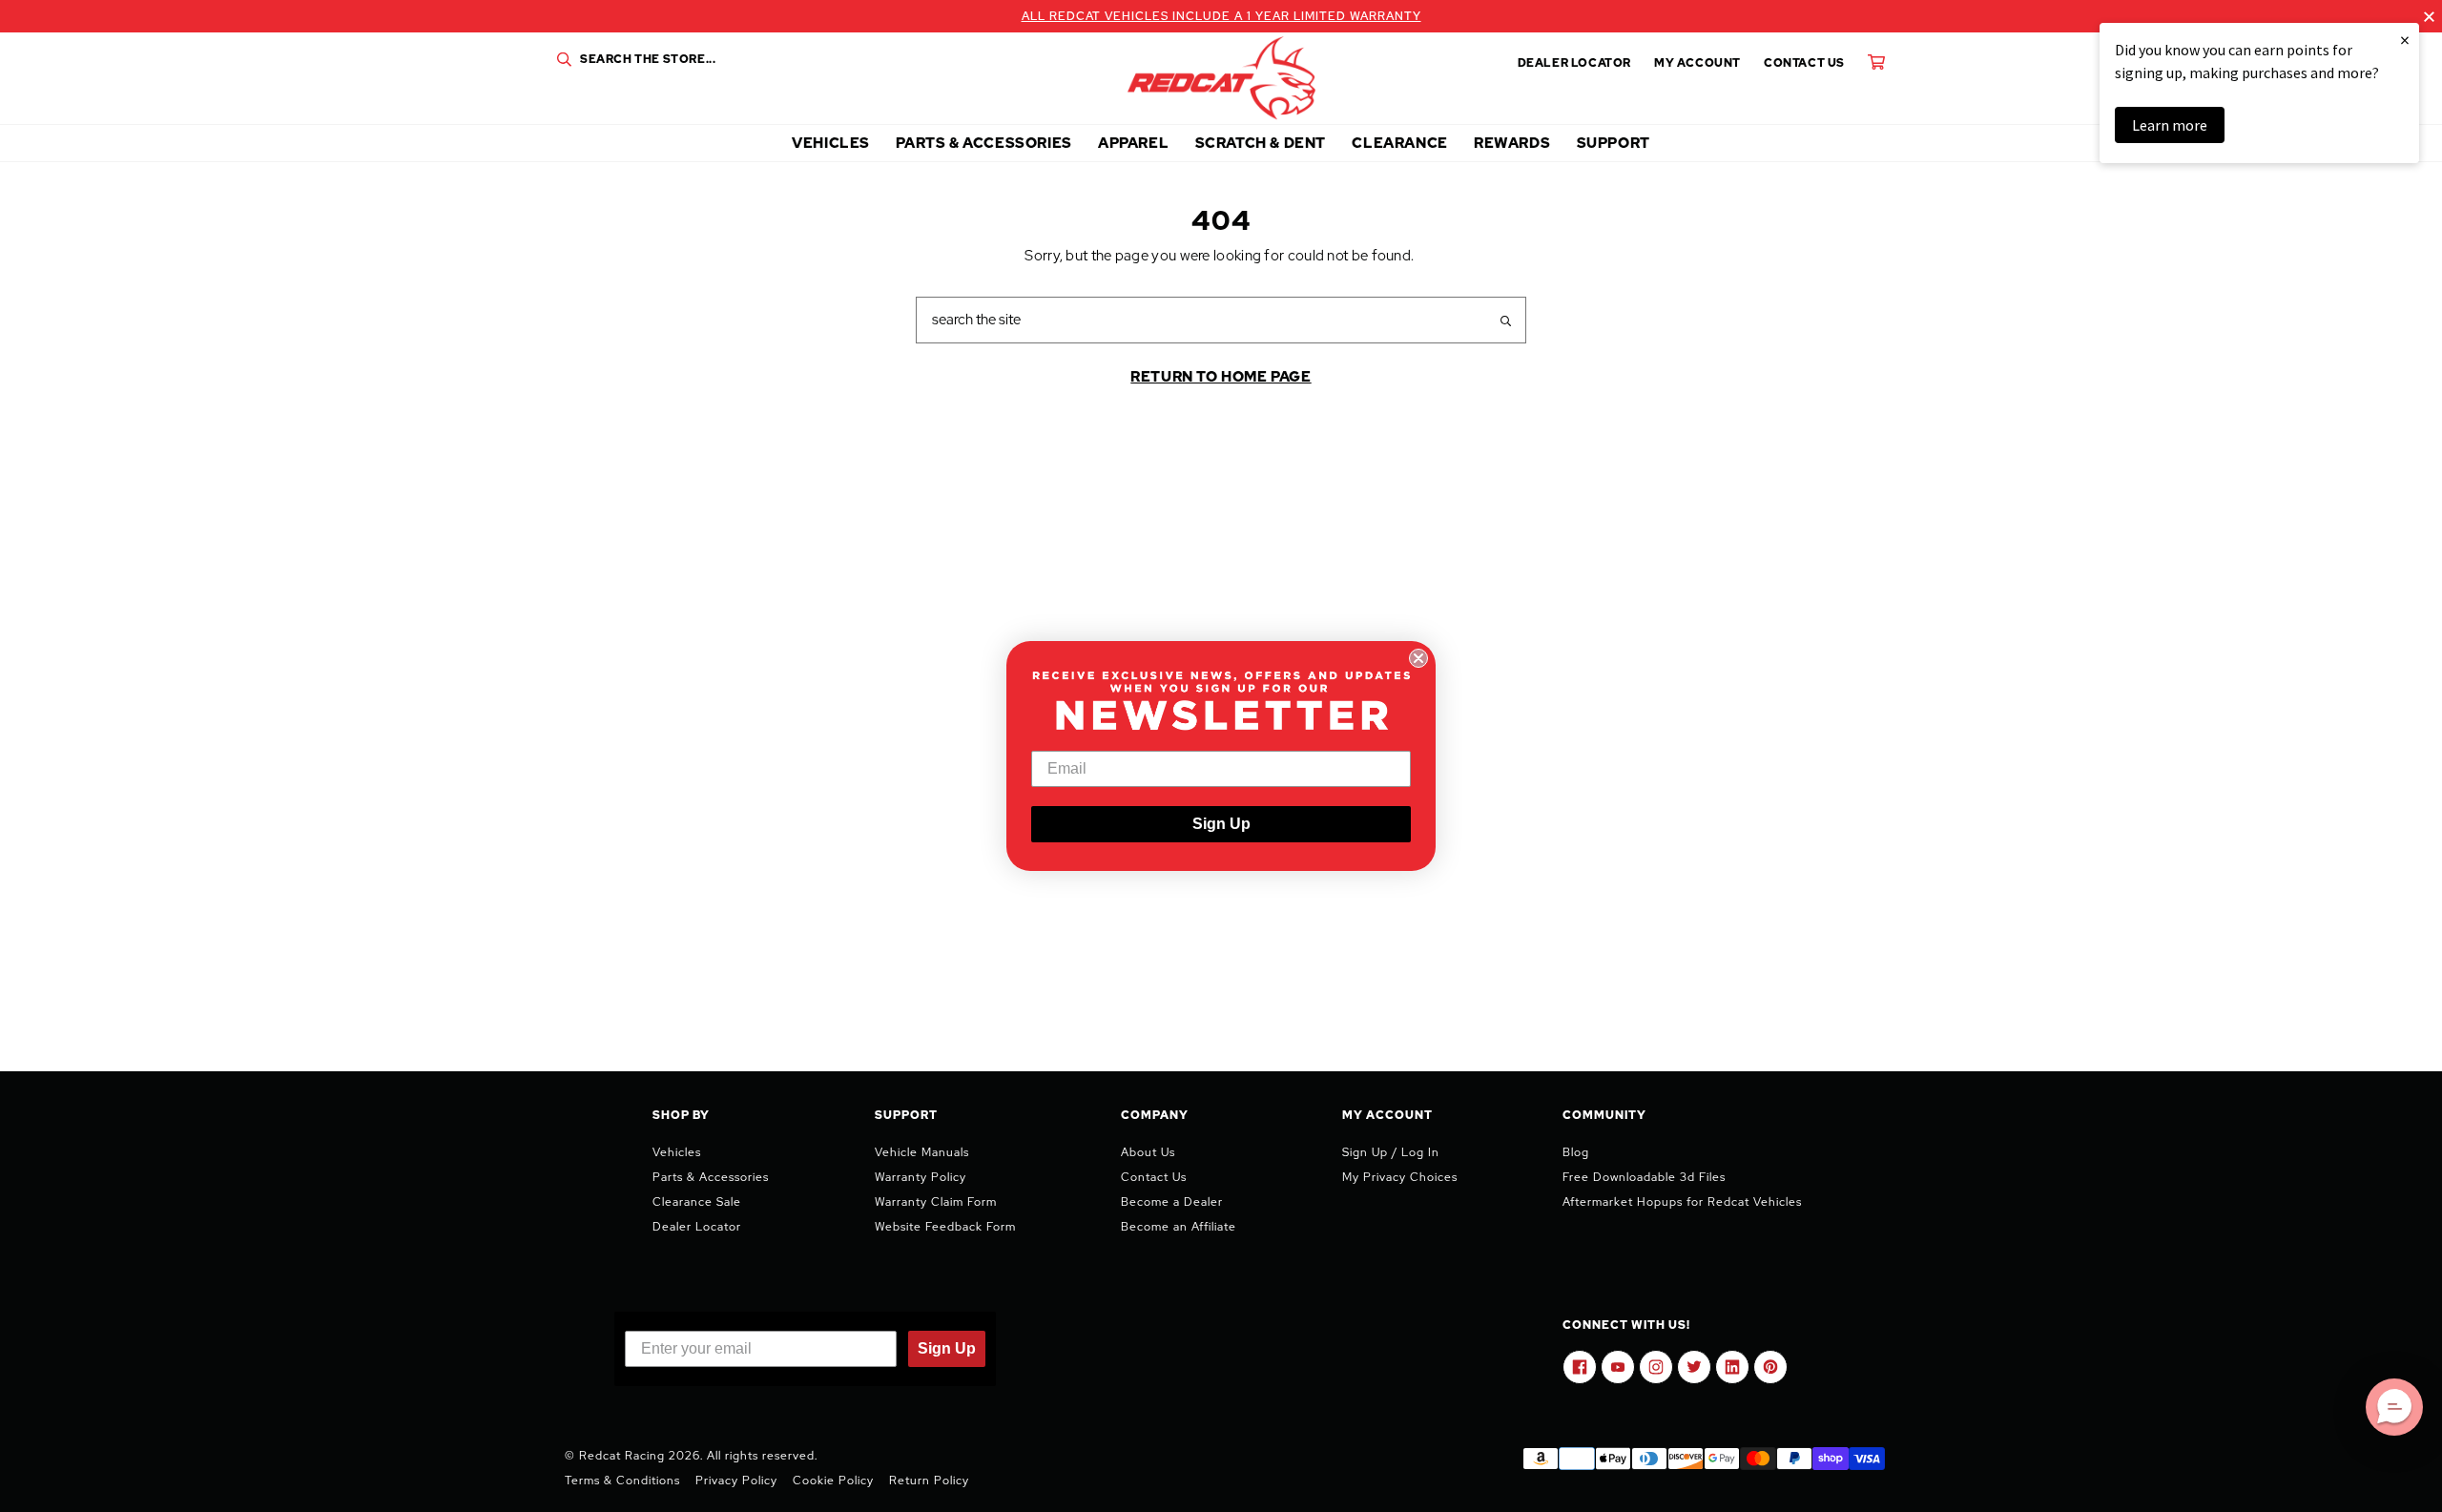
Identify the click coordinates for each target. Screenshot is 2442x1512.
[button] (2394, 1407)
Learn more (2170, 125)
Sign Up (1221, 824)
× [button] (2405, 40)
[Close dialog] (1418, 658)
